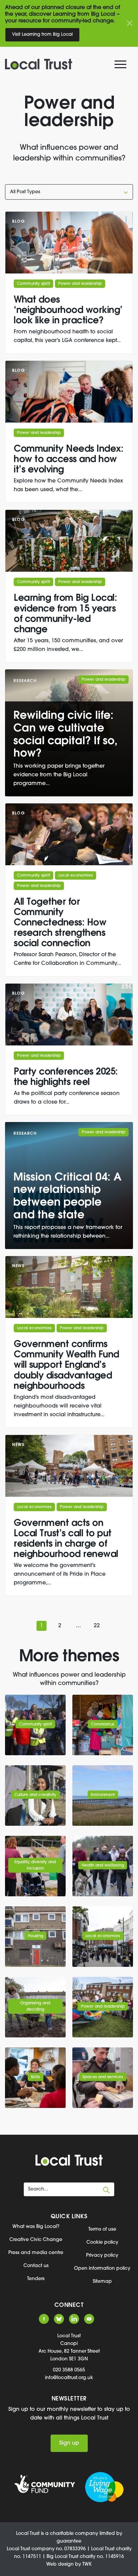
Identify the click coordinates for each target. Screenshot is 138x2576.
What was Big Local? (36, 2227)
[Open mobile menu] (121, 66)
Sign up (69, 2443)
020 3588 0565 (69, 2370)
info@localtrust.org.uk (69, 2378)
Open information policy (102, 2269)
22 (97, 1626)
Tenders (36, 2279)
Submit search (107, 2190)
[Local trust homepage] (65, 64)
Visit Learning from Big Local (42, 35)
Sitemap (102, 2282)
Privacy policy (102, 2256)
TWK (87, 2564)
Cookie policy (102, 2243)
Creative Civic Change (36, 2240)
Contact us (36, 2266)
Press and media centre (36, 2253)
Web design (60, 2564)
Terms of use (102, 2229)
